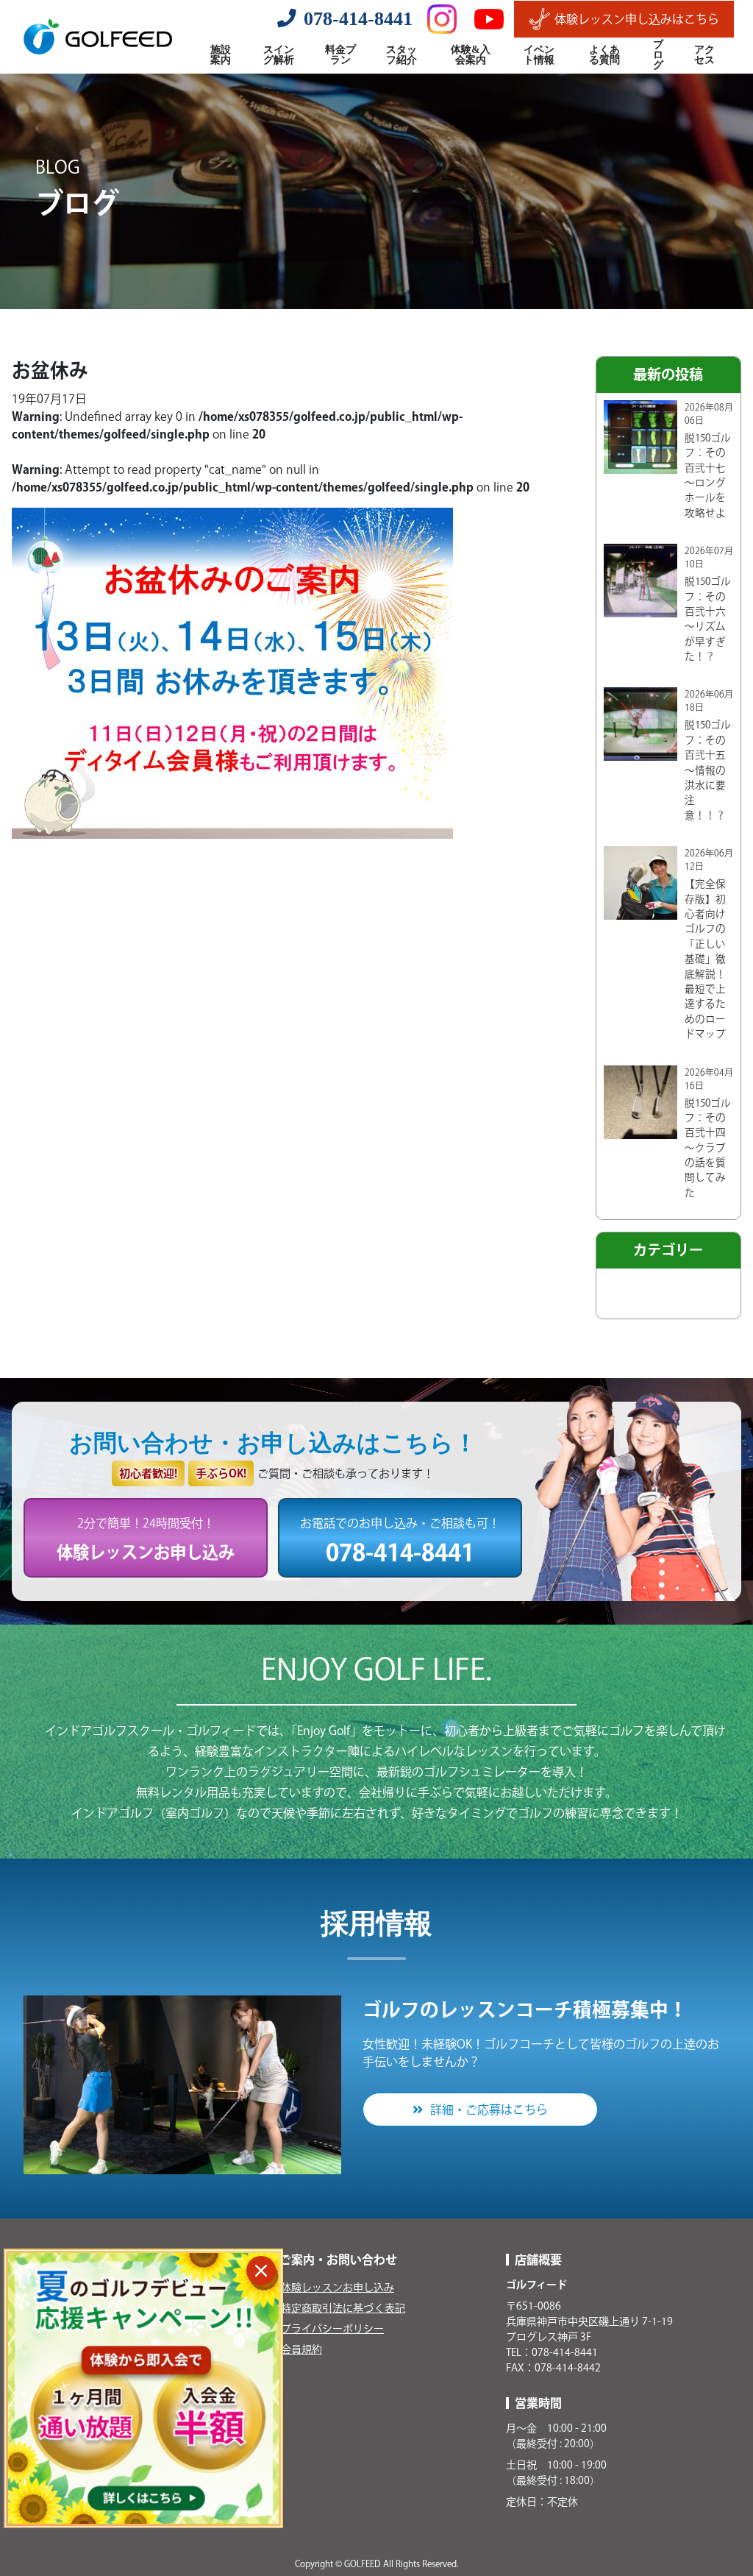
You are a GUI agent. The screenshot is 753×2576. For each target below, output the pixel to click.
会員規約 (301, 2349)
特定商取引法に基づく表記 (343, 2308)
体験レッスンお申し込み (338, 2288)
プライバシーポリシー (332, 2329)
